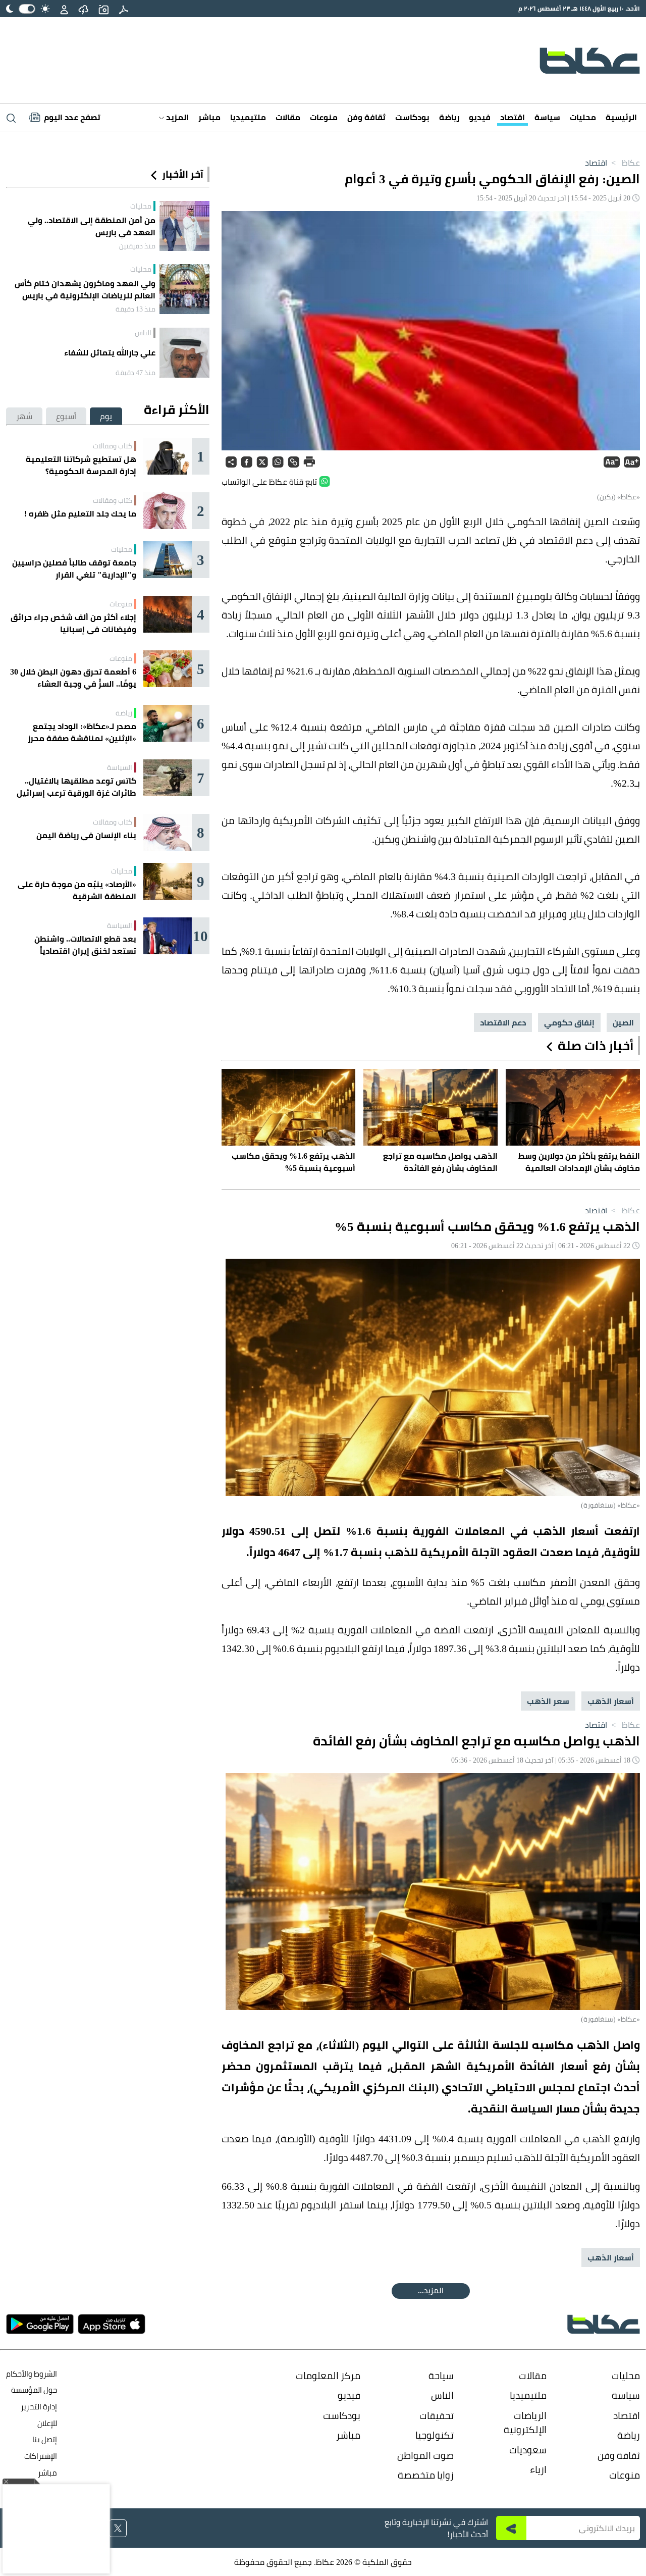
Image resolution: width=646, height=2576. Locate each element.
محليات (583, 117)
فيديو (480, 117)
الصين (623, 1022)
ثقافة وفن (366, 117)
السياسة (120, 767)
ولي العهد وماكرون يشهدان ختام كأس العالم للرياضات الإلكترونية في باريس (85, 289)
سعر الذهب (548, 1701)
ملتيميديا (248, 117)
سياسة (547, 117)
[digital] (124, 9)
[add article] (103, 9)
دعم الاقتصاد (503, 1022)
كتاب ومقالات (113, 446)
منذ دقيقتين (137, 246)
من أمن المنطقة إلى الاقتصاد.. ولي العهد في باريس (92, 226)
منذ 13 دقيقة (136, 309)
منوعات (324, 117)
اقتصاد (513, 117)
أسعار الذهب (611, 1701)
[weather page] (83, 9)
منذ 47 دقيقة (136, 373)
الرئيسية (621, 117)
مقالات (288, 117)
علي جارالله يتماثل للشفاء (110, 352)
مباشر (209, 117)
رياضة (449, 117)
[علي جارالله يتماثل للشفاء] (184, 353)
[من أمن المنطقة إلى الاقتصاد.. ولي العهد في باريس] (184, 226)
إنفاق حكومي (569, 1022)
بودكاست (412, 117)
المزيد (176, 117)
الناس (143, 333)
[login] (64, 9)
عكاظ (625, 163)
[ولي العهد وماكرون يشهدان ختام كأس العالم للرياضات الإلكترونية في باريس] (184, 289)
